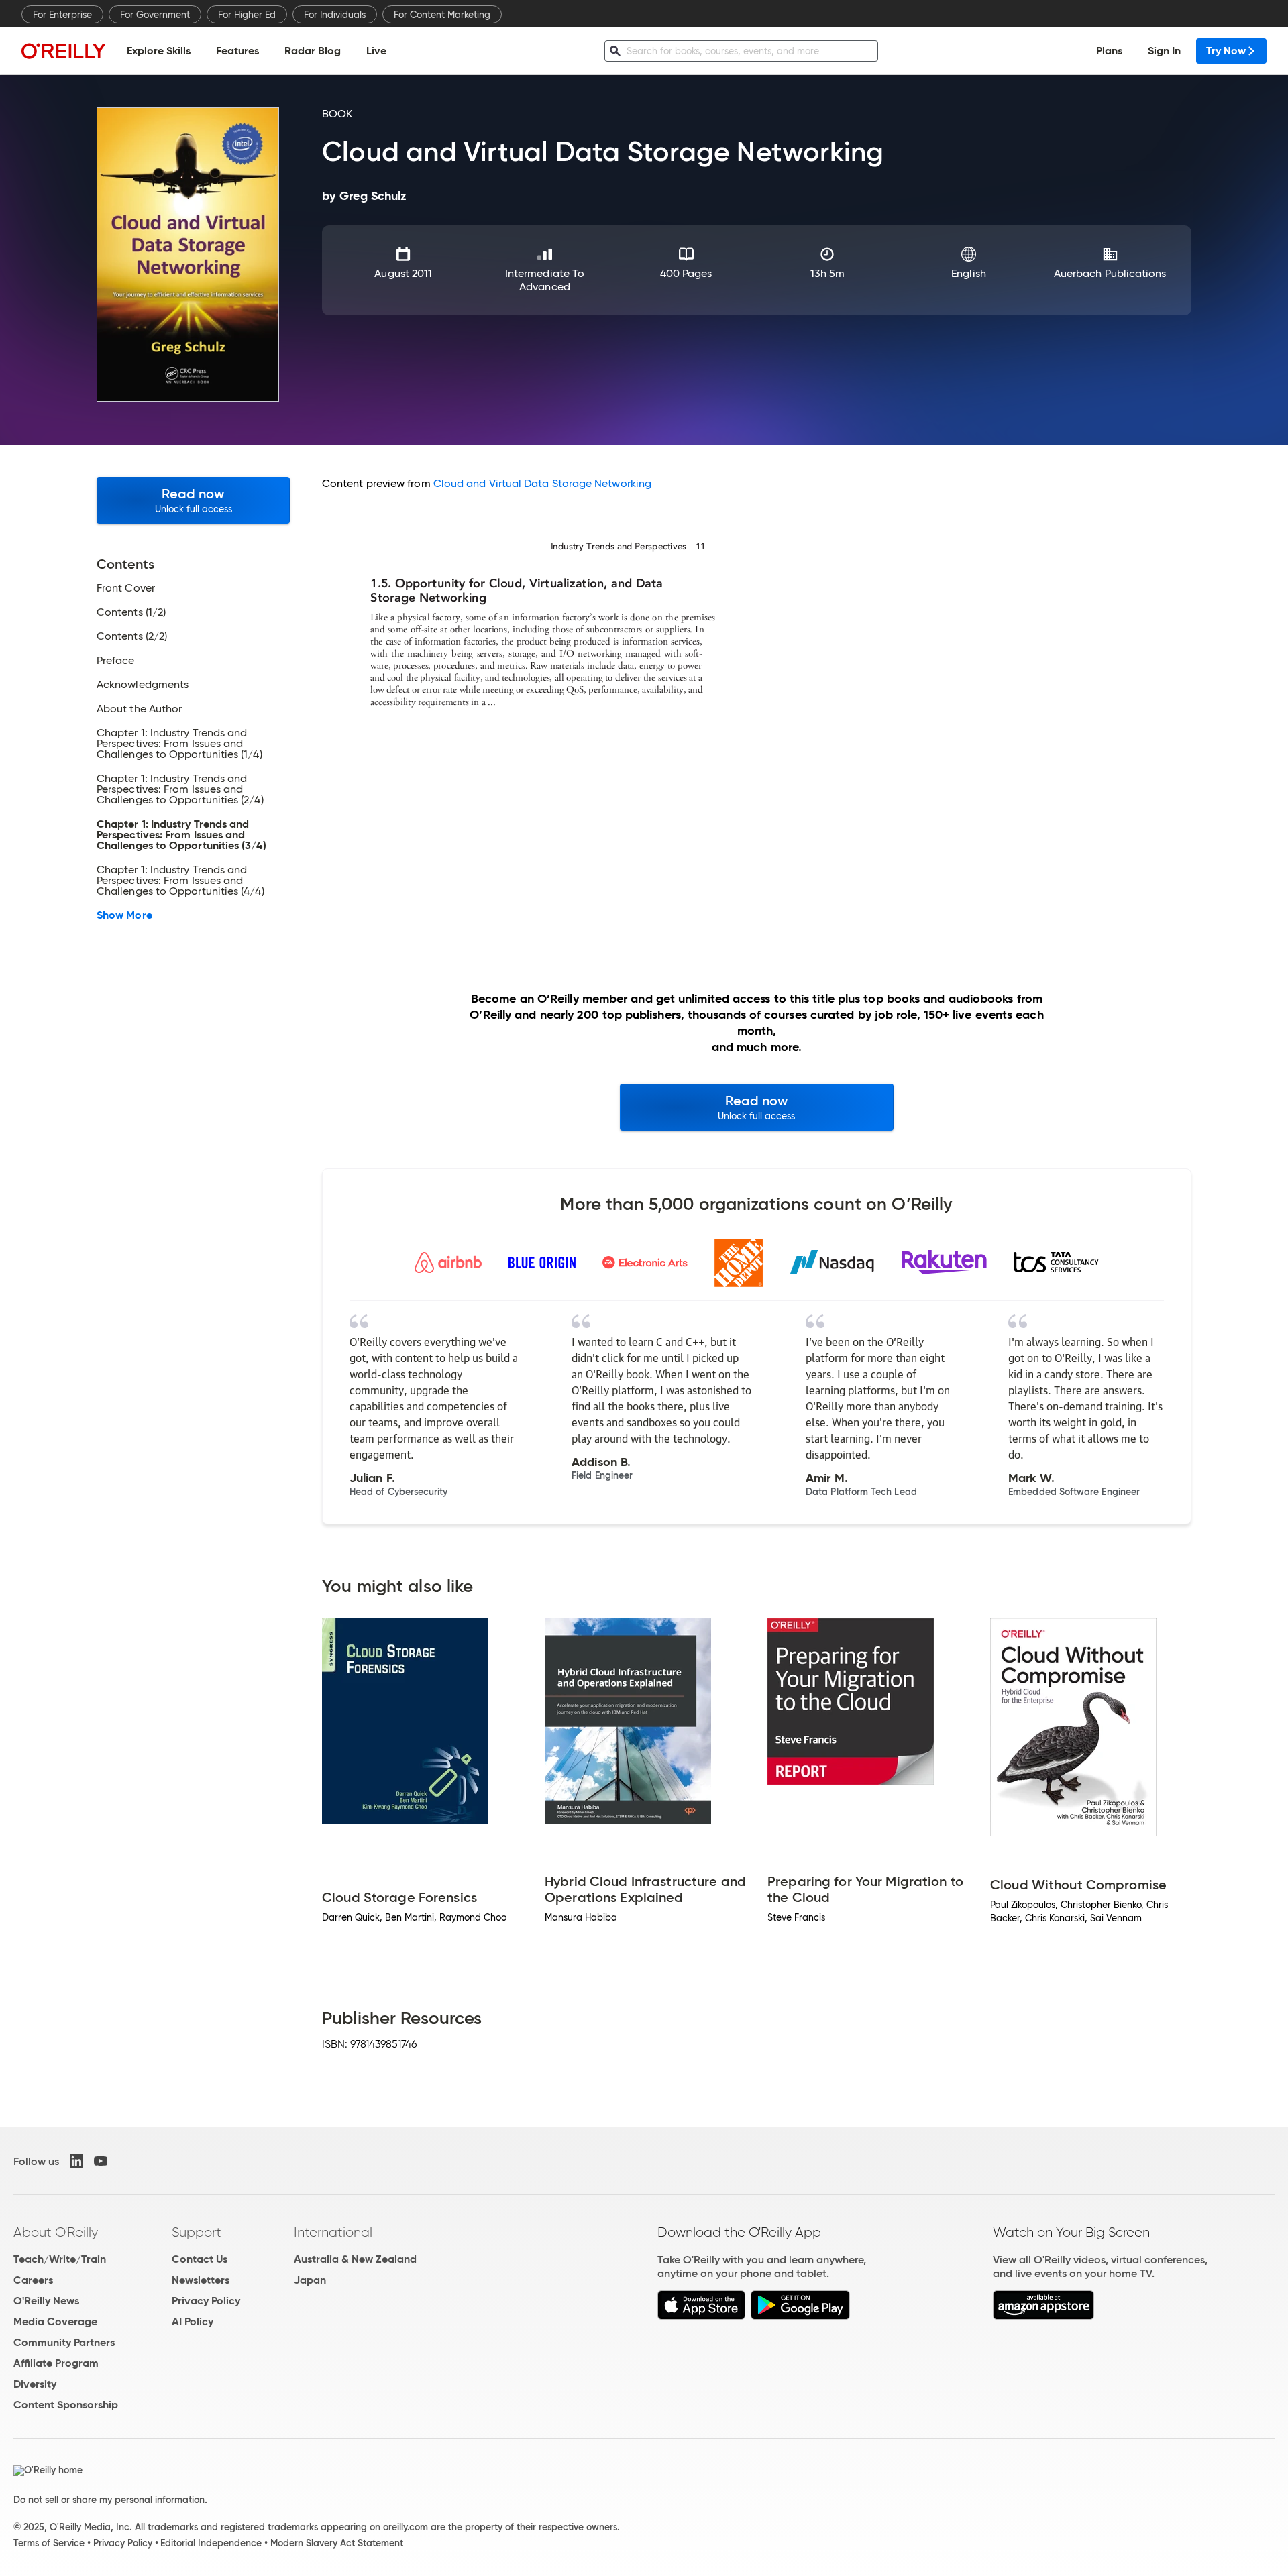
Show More (124, 915)
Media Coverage (55, 2321)
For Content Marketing (442, 15)
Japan (310, 2280)
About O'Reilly (56, 2232)
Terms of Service (49, 2543)
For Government (155, 15)
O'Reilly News (46, 2301)
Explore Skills (159, 51)
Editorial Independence (211, 2543)
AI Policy (193, 2321)
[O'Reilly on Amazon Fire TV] (1043, 2316)
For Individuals (335, 15)
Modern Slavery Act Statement (337, 2543)
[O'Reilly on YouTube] (101, 2161)
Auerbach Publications (1110, 273)
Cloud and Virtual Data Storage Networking (542, 483)
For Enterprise (62, 15)
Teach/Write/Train (60, 2259)
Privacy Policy (206, 2301)
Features (237, 51)
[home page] (64, 51)
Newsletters (201, 2280)
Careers (33, 2280)
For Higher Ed (247, 15)
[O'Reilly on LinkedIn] (76, 2161)
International (333, 2232)
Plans (1109, 51)
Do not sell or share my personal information (109, 2500)
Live (376, 51)
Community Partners (64, 2342)
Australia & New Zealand (355, 2259)
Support (197, 2232)
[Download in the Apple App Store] (701, 2316)
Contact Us (200, 2259)
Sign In (1164, 51)
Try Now (1226, 51)
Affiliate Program (56, 2363)
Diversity (35, 2384)
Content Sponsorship (66, 2405)
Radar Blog (313, 51)
